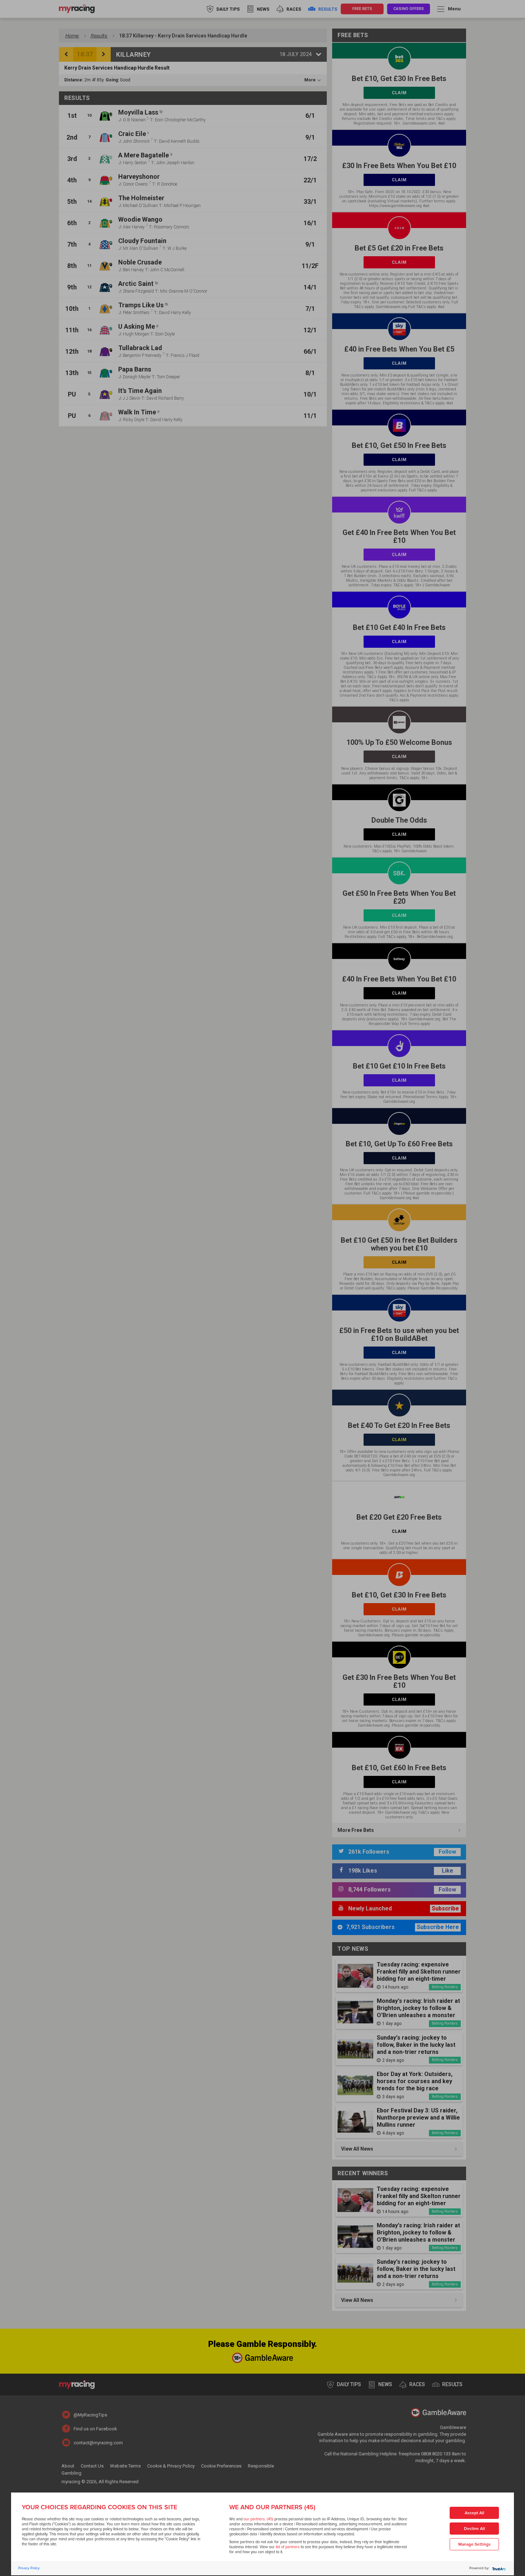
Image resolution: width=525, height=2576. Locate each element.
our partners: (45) (258, 2519)
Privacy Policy (29, 2568)
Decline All (474, 2529)
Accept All (474, 2513)
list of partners (288, 2547)
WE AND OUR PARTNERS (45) (272, 2507)
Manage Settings (474, 2544)
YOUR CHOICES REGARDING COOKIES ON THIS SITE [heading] (99, 2507)
